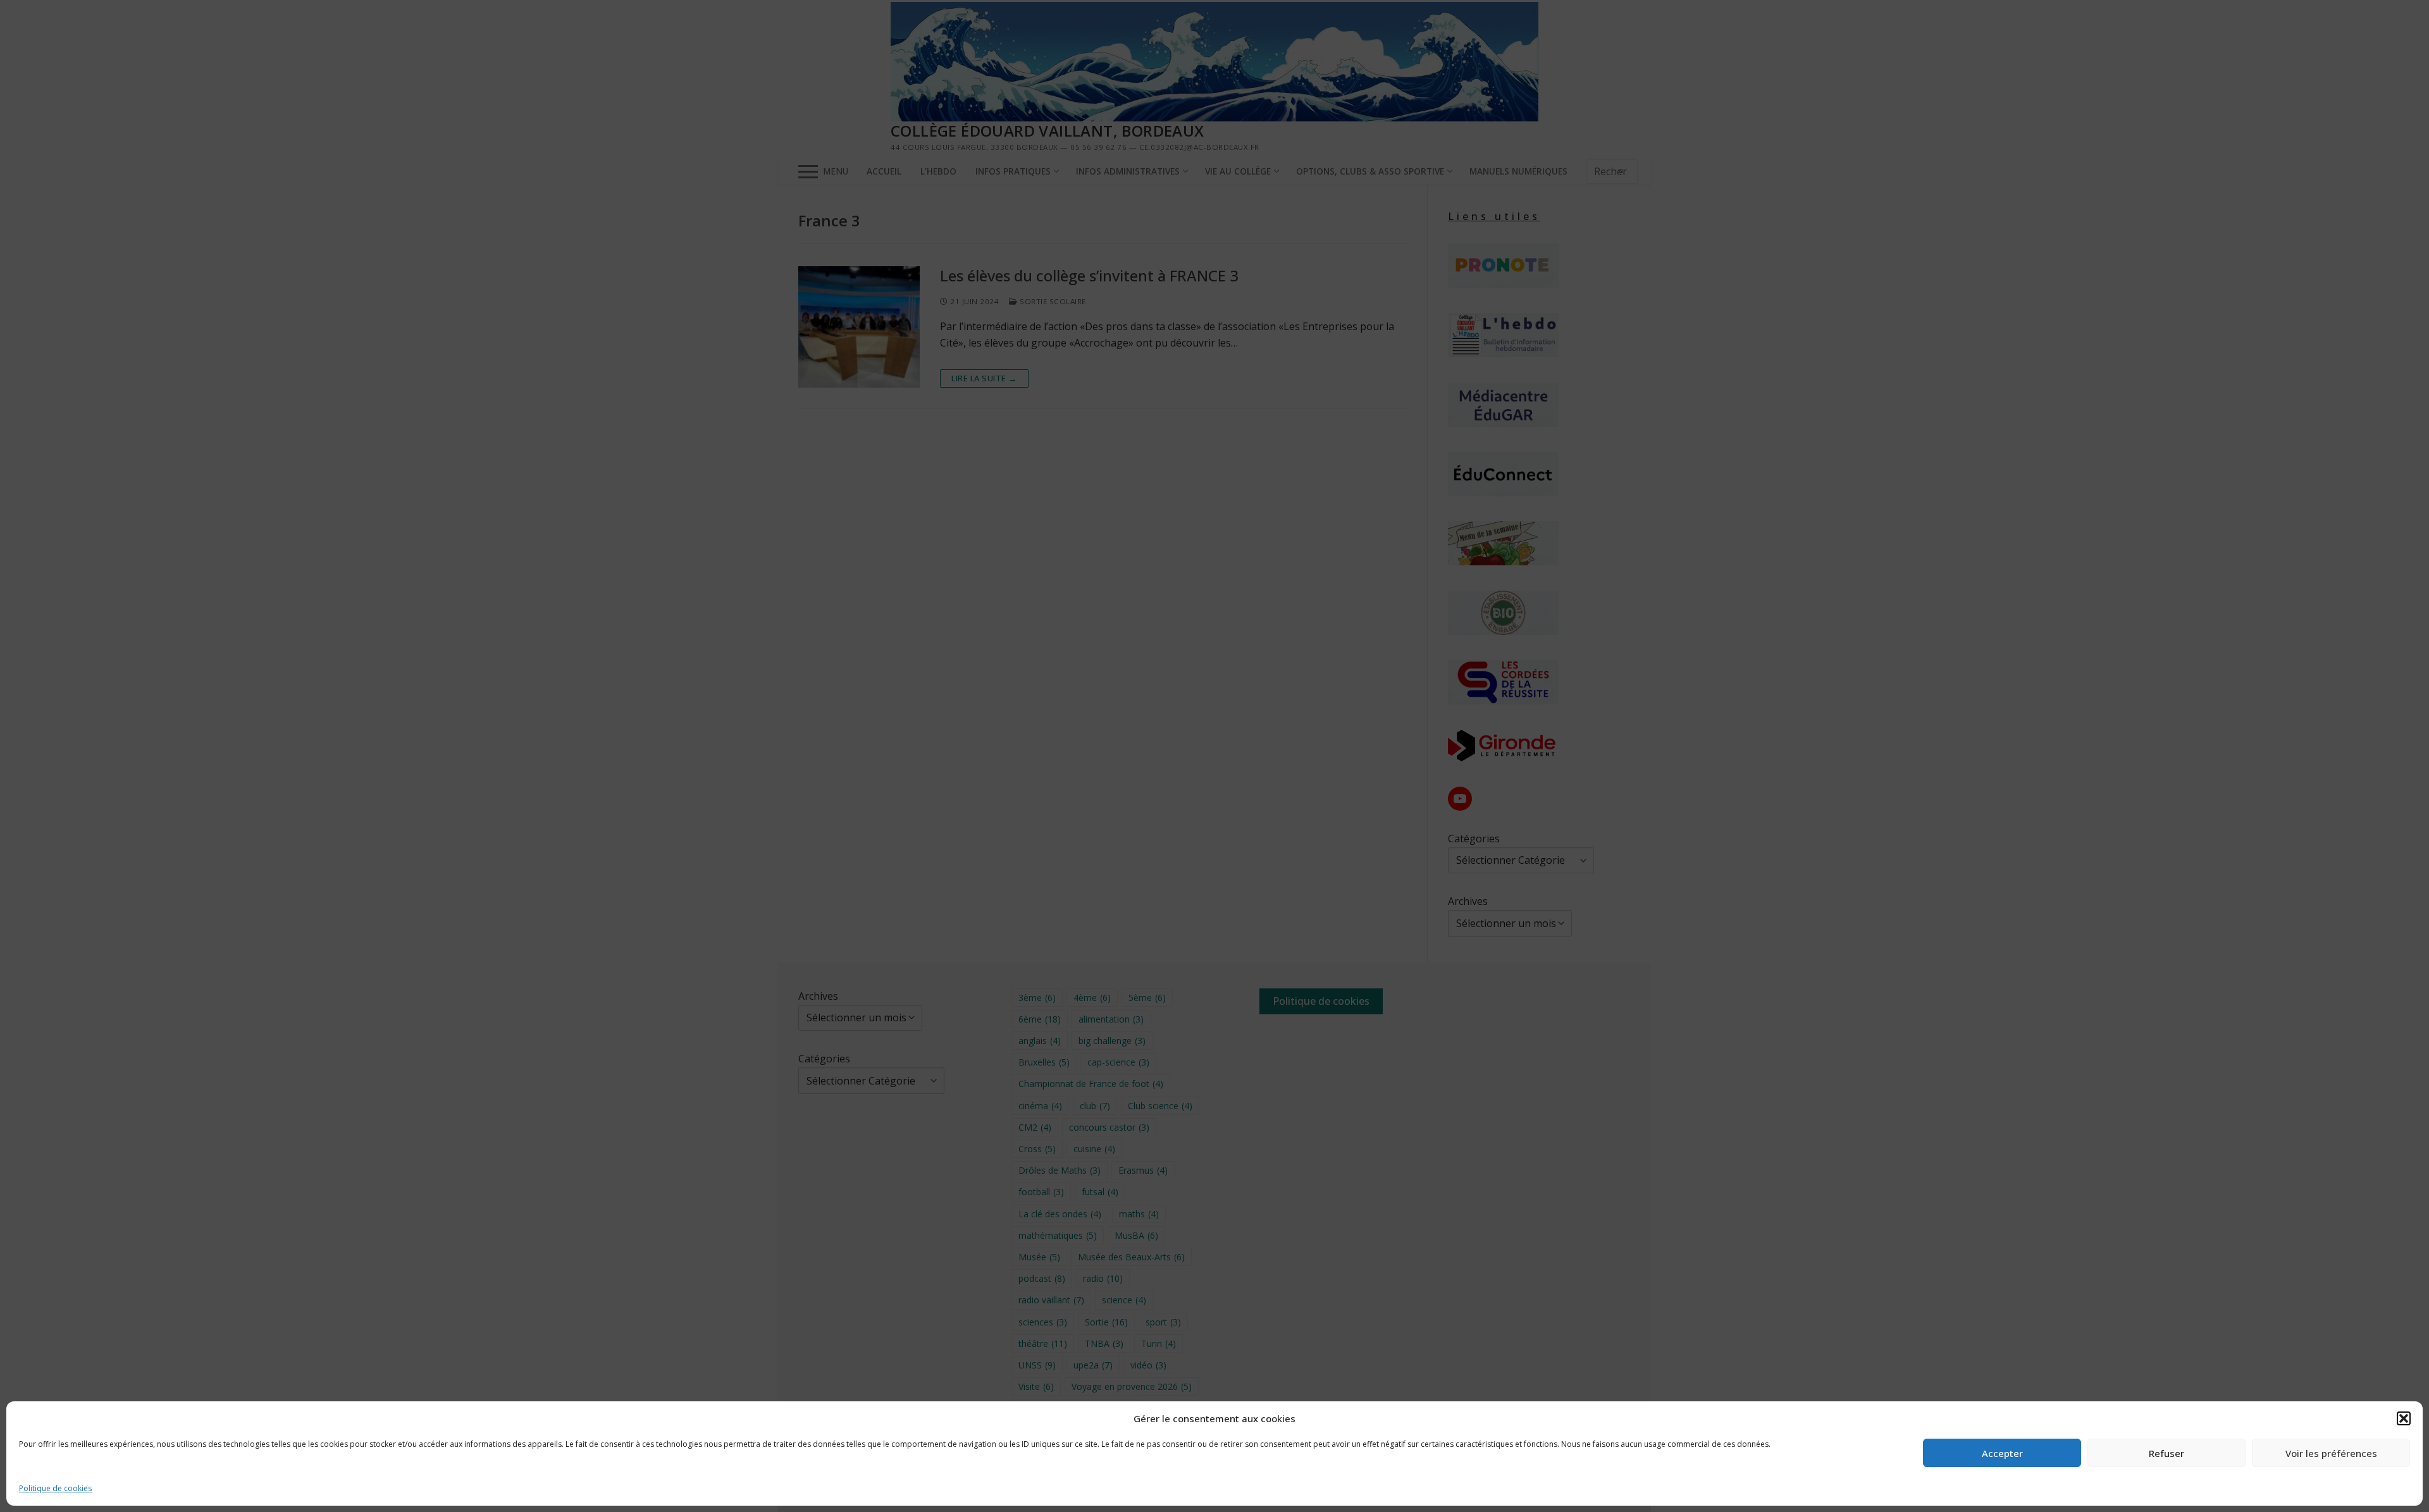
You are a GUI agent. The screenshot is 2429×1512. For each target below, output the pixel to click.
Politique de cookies (55, 1488)
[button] (2404, 1418)
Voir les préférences (2331, 1453)
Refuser (2166, 1453)
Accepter (2002, 1453)
